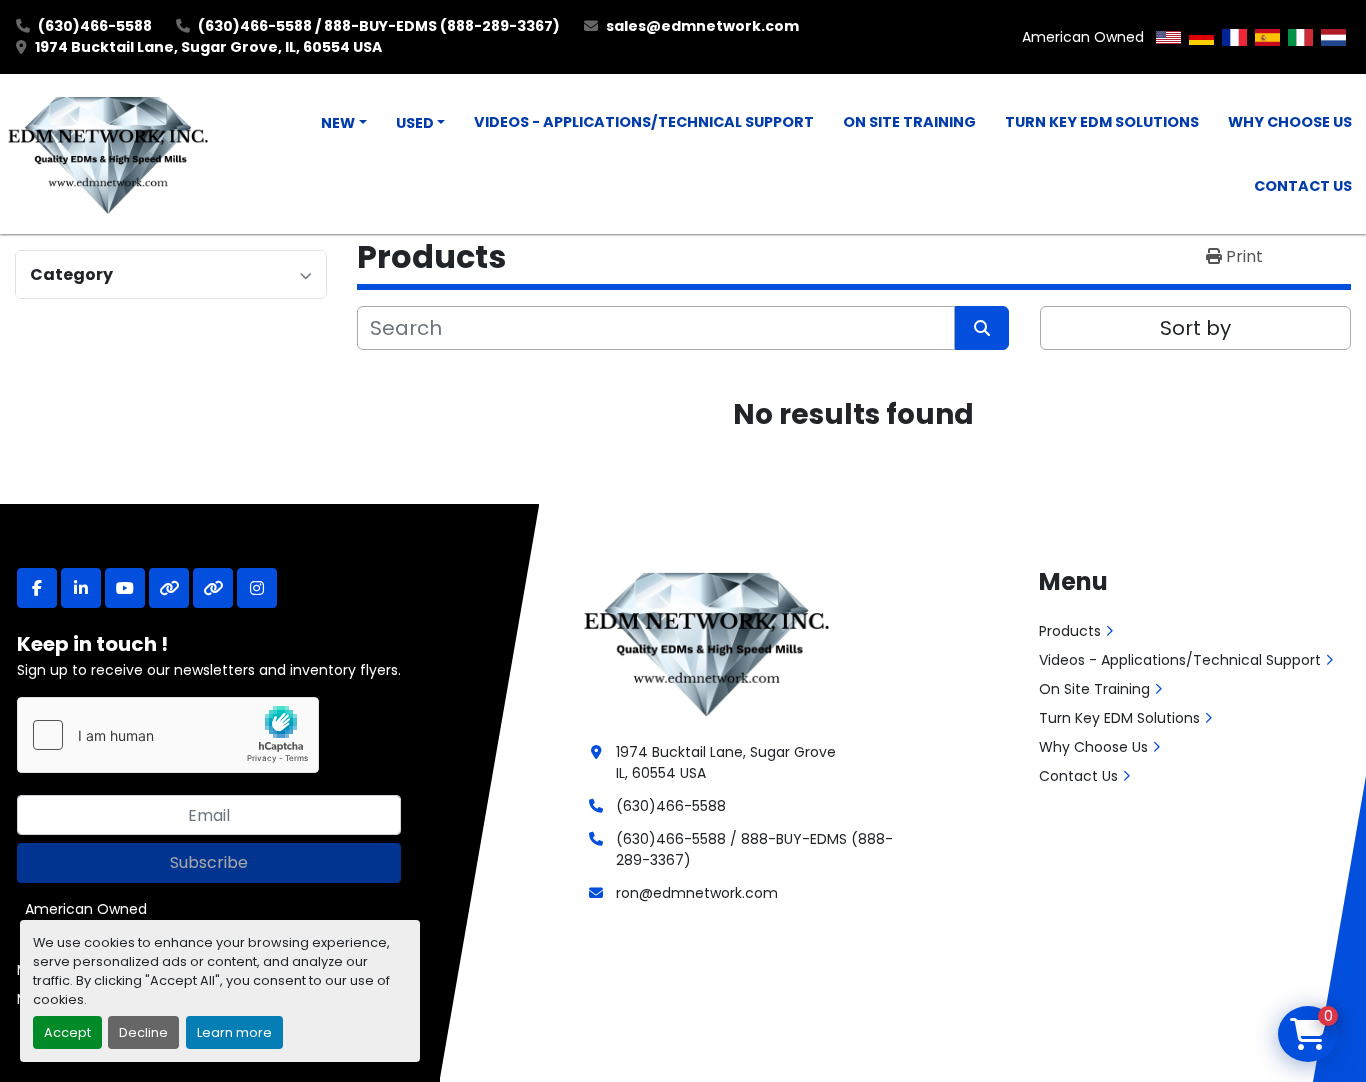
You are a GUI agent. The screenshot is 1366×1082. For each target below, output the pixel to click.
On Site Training (909, 122)
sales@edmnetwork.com (702, 26)
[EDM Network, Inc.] (706, 642)
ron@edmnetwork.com (697, 893)
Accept (67, 1032)
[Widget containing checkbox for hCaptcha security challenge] (168, 735)
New (338, 123)
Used (415, 123)
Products (1070, 631)
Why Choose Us (1290, 122)
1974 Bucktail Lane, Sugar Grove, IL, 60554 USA (208, 47)
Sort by (1195, 328)
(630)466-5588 (95, 26)
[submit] (982, 328)
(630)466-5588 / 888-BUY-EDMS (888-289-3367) (379, 26)
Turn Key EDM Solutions (1102, 122)
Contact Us (1303, 186)
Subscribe (209, 862)
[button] (344, 124)
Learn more (234, 1032)
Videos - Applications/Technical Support (644, 122)
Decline (143, 1032)
